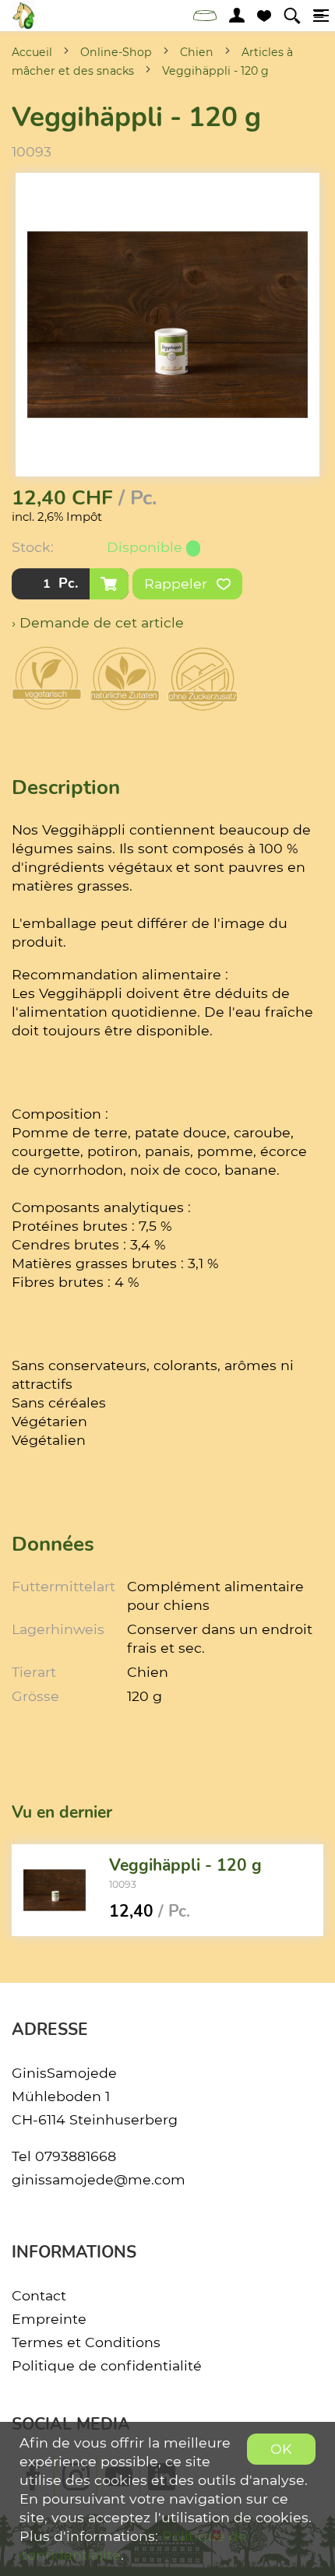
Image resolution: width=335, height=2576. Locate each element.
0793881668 (76, 2156)
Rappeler (178, 583)
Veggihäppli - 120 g (215, 71)
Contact (39, 2295)
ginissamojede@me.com (99, 2179)
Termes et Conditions (86, 2342)
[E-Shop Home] (23, 16)
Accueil (32, 52)
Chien (197, 52)
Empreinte (49, 2319)
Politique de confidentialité (107, 2365)
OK (281, 2449)
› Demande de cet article (98, 622)
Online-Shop (116, 52)
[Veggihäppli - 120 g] (55, 1890)
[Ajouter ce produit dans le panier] (109, 584)
